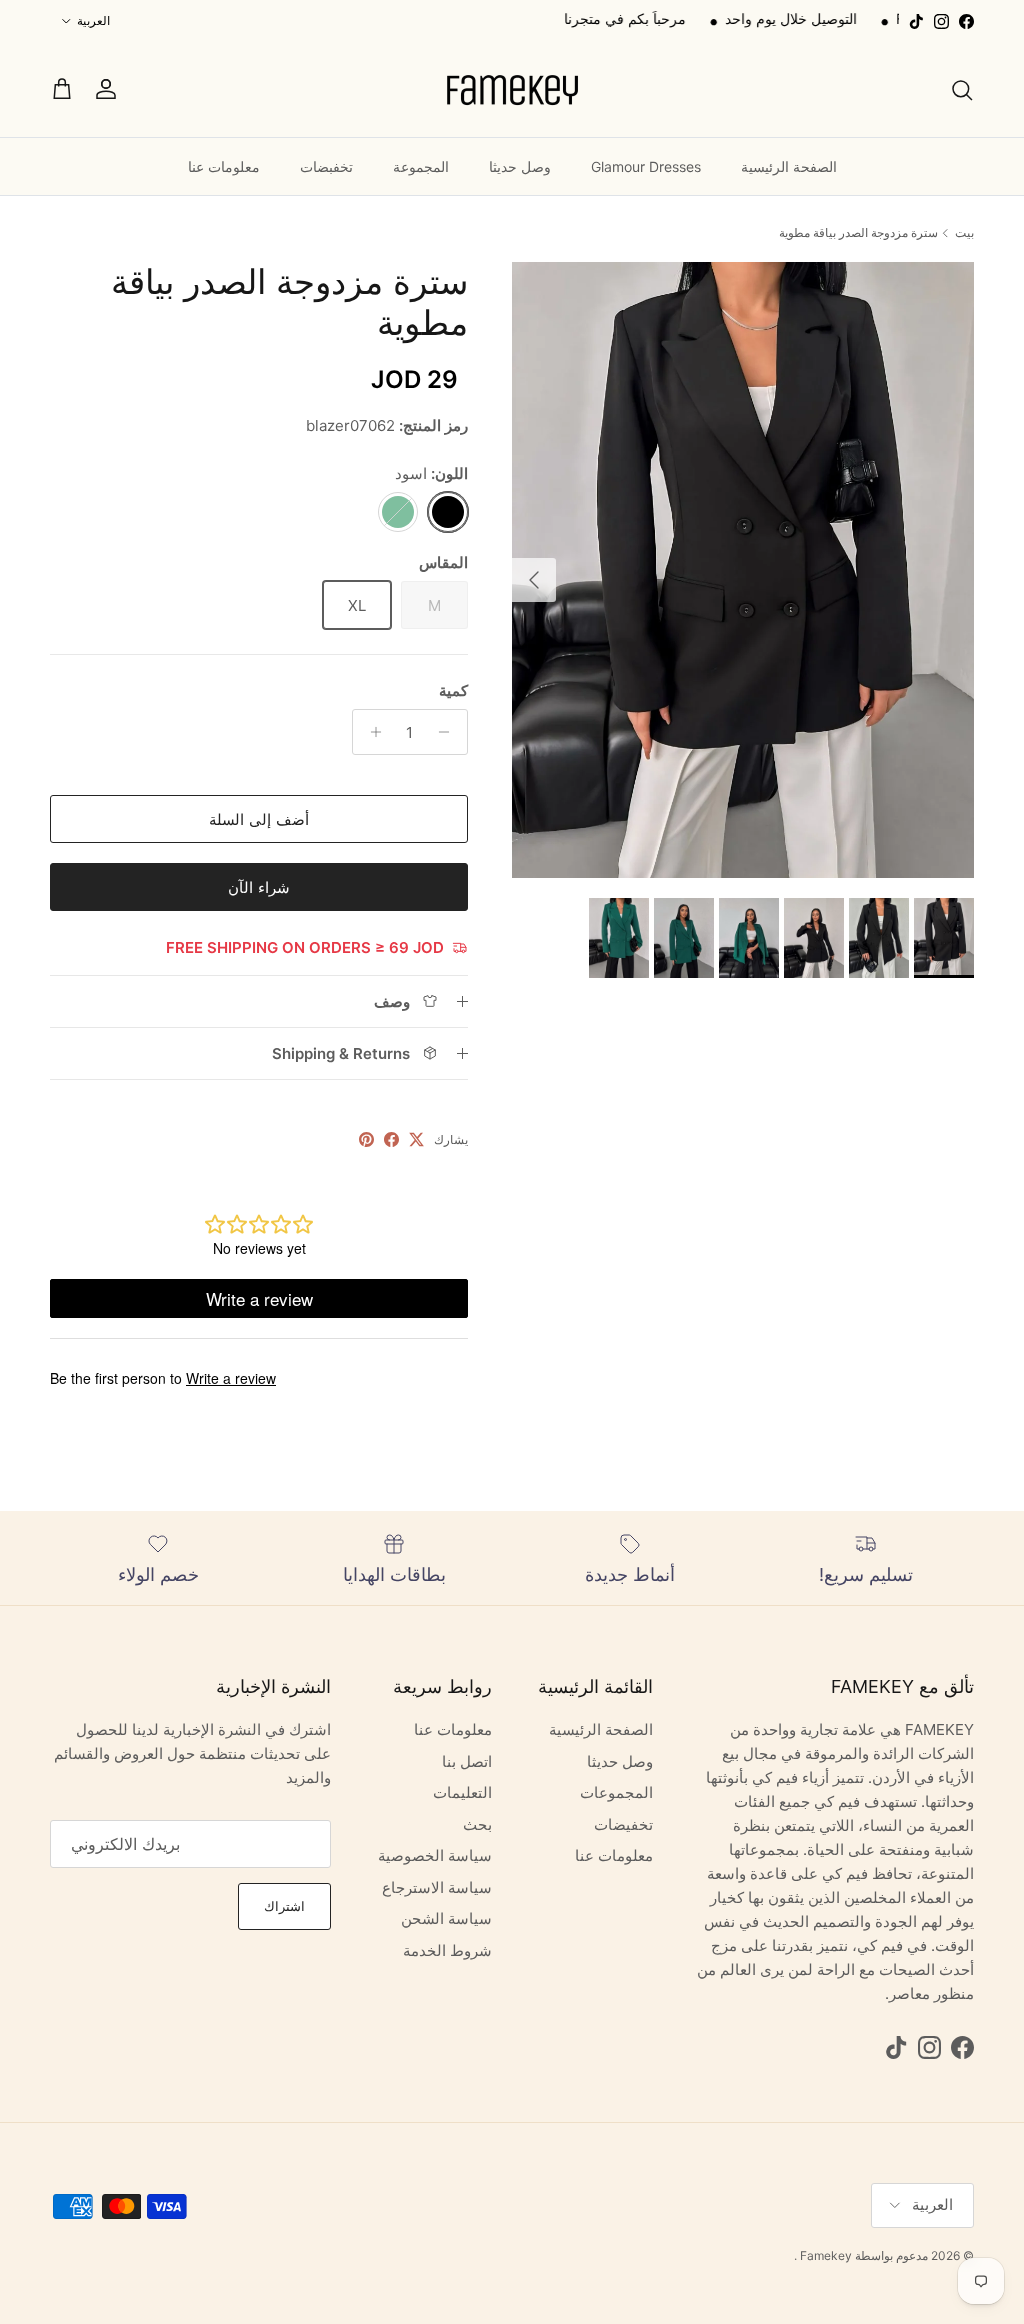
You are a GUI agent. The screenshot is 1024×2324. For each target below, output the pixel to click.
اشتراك (284, 1906)
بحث (477, 1824)
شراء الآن (259, 887)
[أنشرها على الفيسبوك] (391, 1139)
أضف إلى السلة (259, 819)
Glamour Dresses (646, 166)
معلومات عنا (224, 166)
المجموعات (616, 1792)
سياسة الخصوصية (435, 1855)
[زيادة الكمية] (370, 732)
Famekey (826, 2255)
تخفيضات (802, 18)
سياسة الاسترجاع (437, 1887)
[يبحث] (962, 90)
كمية (453, 690)
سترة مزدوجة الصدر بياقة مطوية (858, 232)
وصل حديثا (520, 166)
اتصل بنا (467, 1761)
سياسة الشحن (446, 1918)
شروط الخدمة (447, 1950)
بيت (964, 232)
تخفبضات (326, 166)
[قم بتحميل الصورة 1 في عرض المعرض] (743, 570)
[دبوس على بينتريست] (366, 1139)
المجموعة (421, 166)
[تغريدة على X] (416, 1139)
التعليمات (462, 1792)
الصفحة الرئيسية (789, 166)
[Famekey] (512, 89)
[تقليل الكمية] (449, 732)
